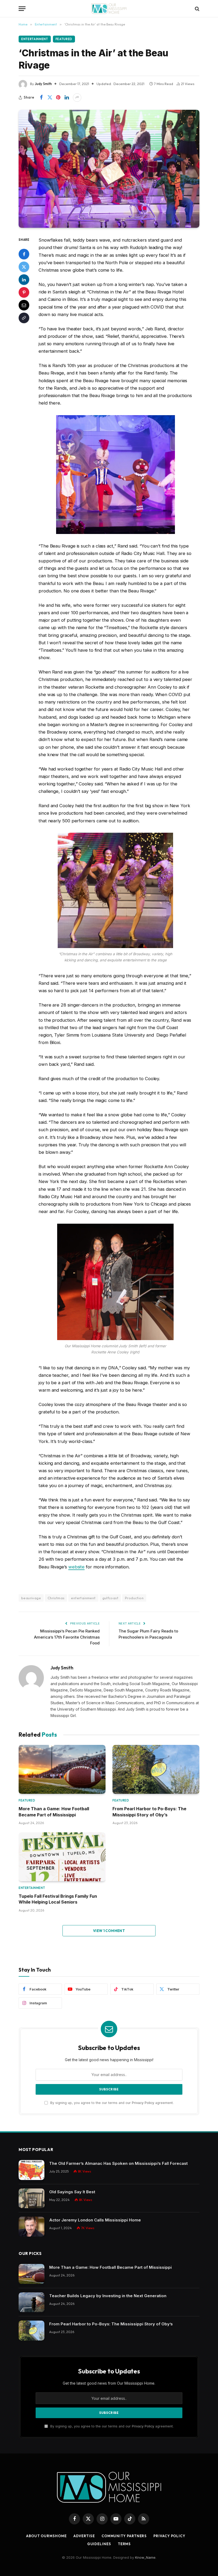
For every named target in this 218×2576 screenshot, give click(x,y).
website (76, 1567)
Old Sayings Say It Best (72, 2192)
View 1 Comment (109, 1931)
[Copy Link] (24, 318)
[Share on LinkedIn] (67, 98)
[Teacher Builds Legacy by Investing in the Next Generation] (32, 2302)
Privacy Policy (143, 2103)
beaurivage (31, 1598)
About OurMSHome (46, 2536)
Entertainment (35, 39)
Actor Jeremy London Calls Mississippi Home (95, 2220)
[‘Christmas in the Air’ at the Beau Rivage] (109, 169)
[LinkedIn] (24, 280)
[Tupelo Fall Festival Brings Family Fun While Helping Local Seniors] (62, 1857)
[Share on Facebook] (41, 98)
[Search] (197, 9)
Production (134, 1598)
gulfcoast (110, 1598)
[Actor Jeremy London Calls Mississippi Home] (32, 2227)
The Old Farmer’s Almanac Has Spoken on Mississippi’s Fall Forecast (118, 2163)
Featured (64, 39)
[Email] (24, 305)
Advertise (84, 2536)
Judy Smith (43, 84)
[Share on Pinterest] (58, 98)
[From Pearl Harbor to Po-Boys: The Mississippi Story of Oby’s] (156, 1769)
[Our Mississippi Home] (109, 9)
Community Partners (124, 2536)
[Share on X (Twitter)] (50, 98)
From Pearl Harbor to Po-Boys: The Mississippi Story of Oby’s (149, 1812)
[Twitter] (24, 267)
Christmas (56, 1598)
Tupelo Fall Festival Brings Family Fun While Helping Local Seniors (58, 1899)
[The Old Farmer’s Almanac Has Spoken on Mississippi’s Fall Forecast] (32, 2170)
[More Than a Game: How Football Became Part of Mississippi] (62, 1769)
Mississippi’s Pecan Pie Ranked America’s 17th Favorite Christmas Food (67, 1637)
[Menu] (22, 9)
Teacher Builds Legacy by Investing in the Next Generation (108, 2296)
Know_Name (145, 2557)
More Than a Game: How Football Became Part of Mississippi (54, 1812)
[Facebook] (24, 254)
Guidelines (99, 2544)
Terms (124, 2544)
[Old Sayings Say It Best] (32, 2198)
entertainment (83, 1598)
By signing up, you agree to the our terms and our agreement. (111, 2103)
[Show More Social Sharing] (77, 98)
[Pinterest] (24, 292)
